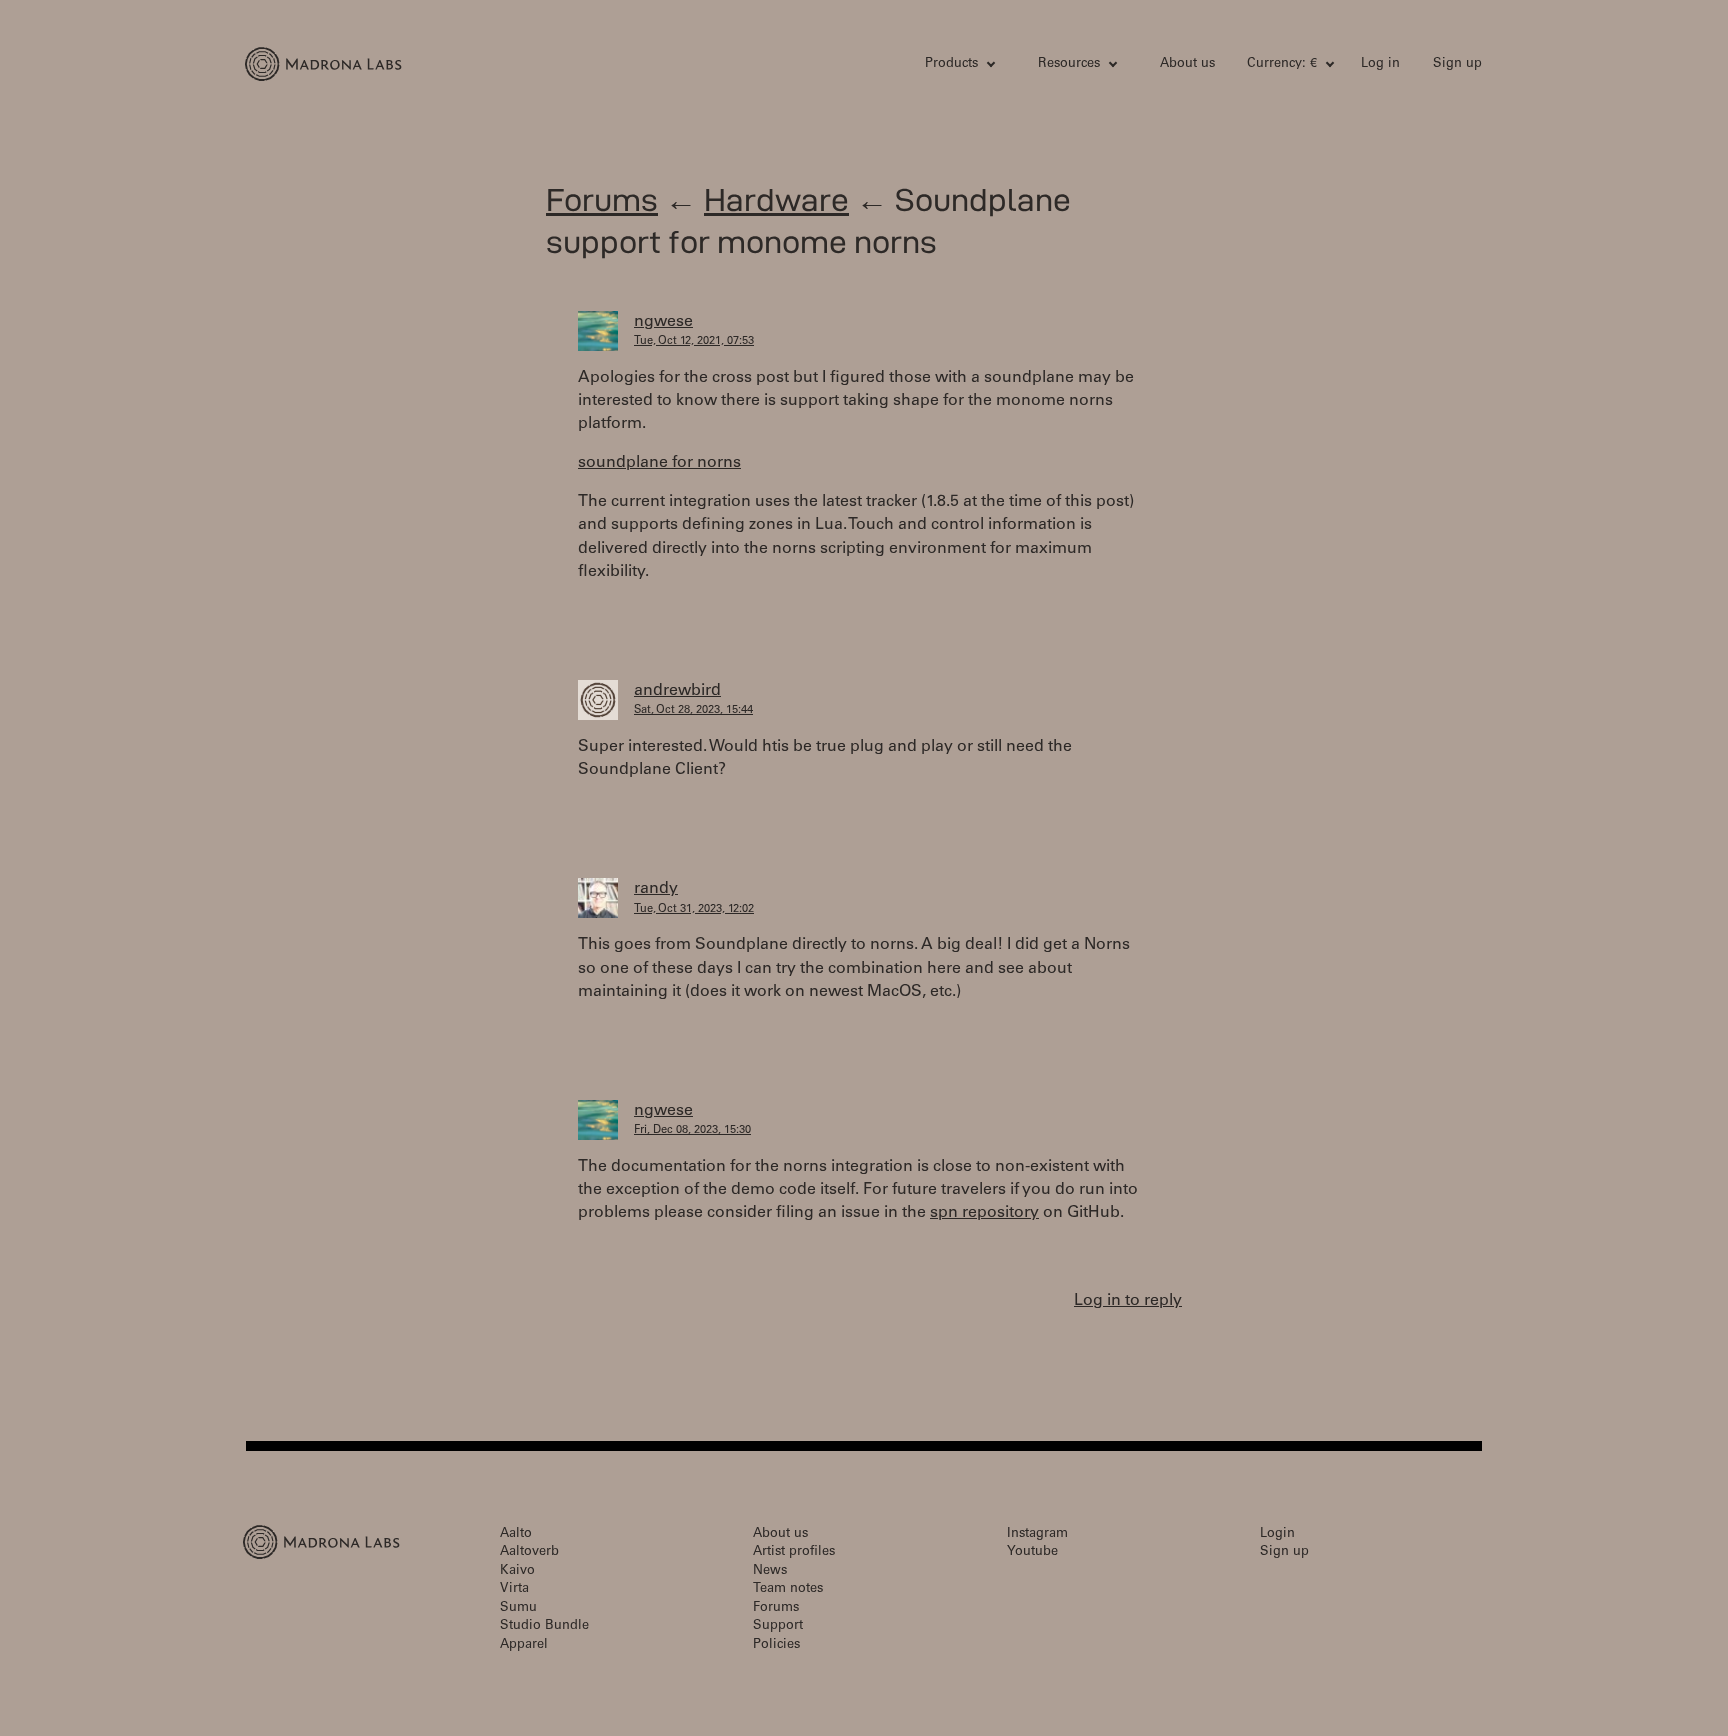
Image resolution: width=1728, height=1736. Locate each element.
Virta (514, 1589)
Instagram (1037, 1534)
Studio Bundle (544, 1626)
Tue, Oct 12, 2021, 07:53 (694, 341)
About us (1187, 64)
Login (1277, 1534)
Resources (1069, 64)
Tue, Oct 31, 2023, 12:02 (694, 909)
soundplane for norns (659, 463)
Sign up (1457, 64)
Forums (602, 199)
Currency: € (1282, 64)
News (770, 1571)
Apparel (524, 1645)
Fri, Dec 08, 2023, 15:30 (692, 1130)
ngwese (663, 322)
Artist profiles (794, 1552)
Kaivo (517, 1571)
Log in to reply (1128, 1301)
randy (656, 889)
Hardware (776, 199)
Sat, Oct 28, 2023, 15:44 (693, 710)
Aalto (516, 1534)
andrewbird (677, 691)
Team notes (788, 1589)
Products (951, 64)
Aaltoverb (529, 1552)
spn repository (984, 1213)
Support (778, 1626)
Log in (1380, 64)
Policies (776, 1645)
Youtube (1032, 1552)
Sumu (518, 1608)
